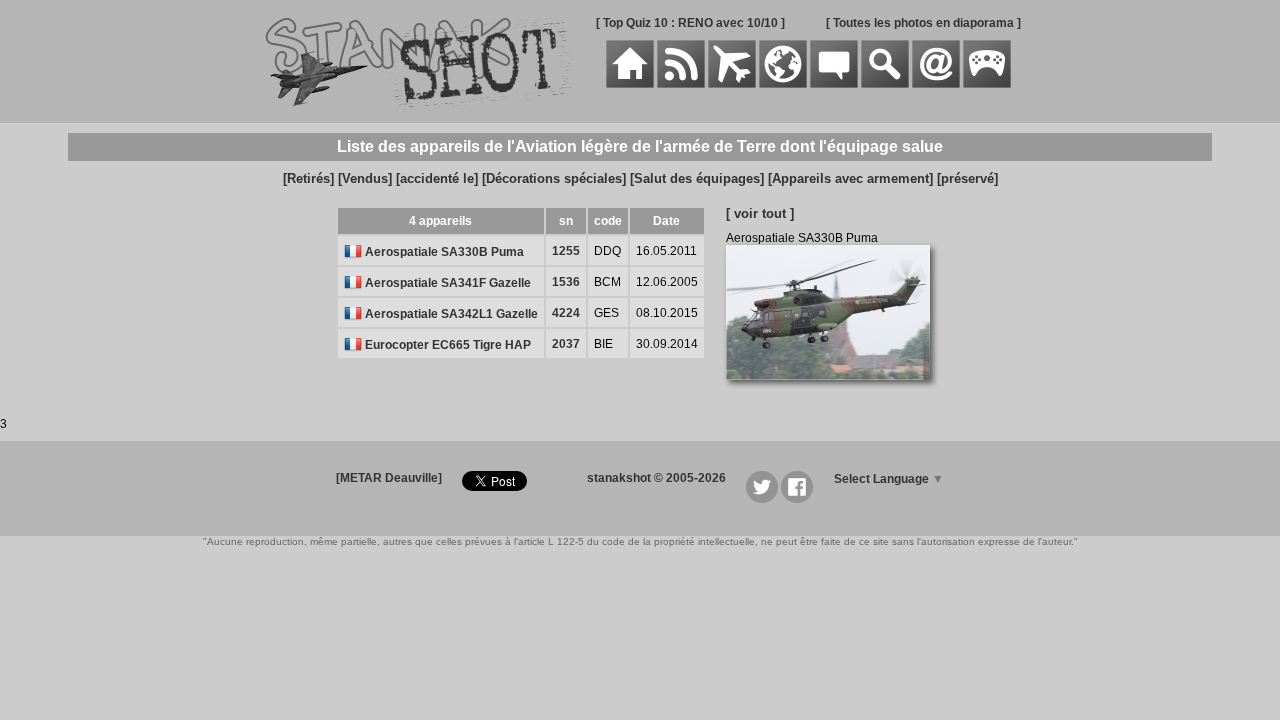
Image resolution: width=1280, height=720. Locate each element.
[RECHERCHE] (885, 84)
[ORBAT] (732, 84)
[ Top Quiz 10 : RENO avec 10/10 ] (690, 23)
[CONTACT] (936, 84)
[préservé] (967, 178)
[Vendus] (365, 178)
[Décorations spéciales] (554, 178)
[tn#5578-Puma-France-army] (835, 391)
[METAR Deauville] (389, 478)
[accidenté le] (437, 178)
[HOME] (630, 84)
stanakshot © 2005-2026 (656, 478)
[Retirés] (308, 178)
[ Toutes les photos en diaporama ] (923, 23)
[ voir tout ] (760, 213)
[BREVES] (681, 84)
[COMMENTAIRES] (834, 84)
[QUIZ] (987, 84)
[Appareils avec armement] (850, 178)
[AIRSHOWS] (783, 84)
